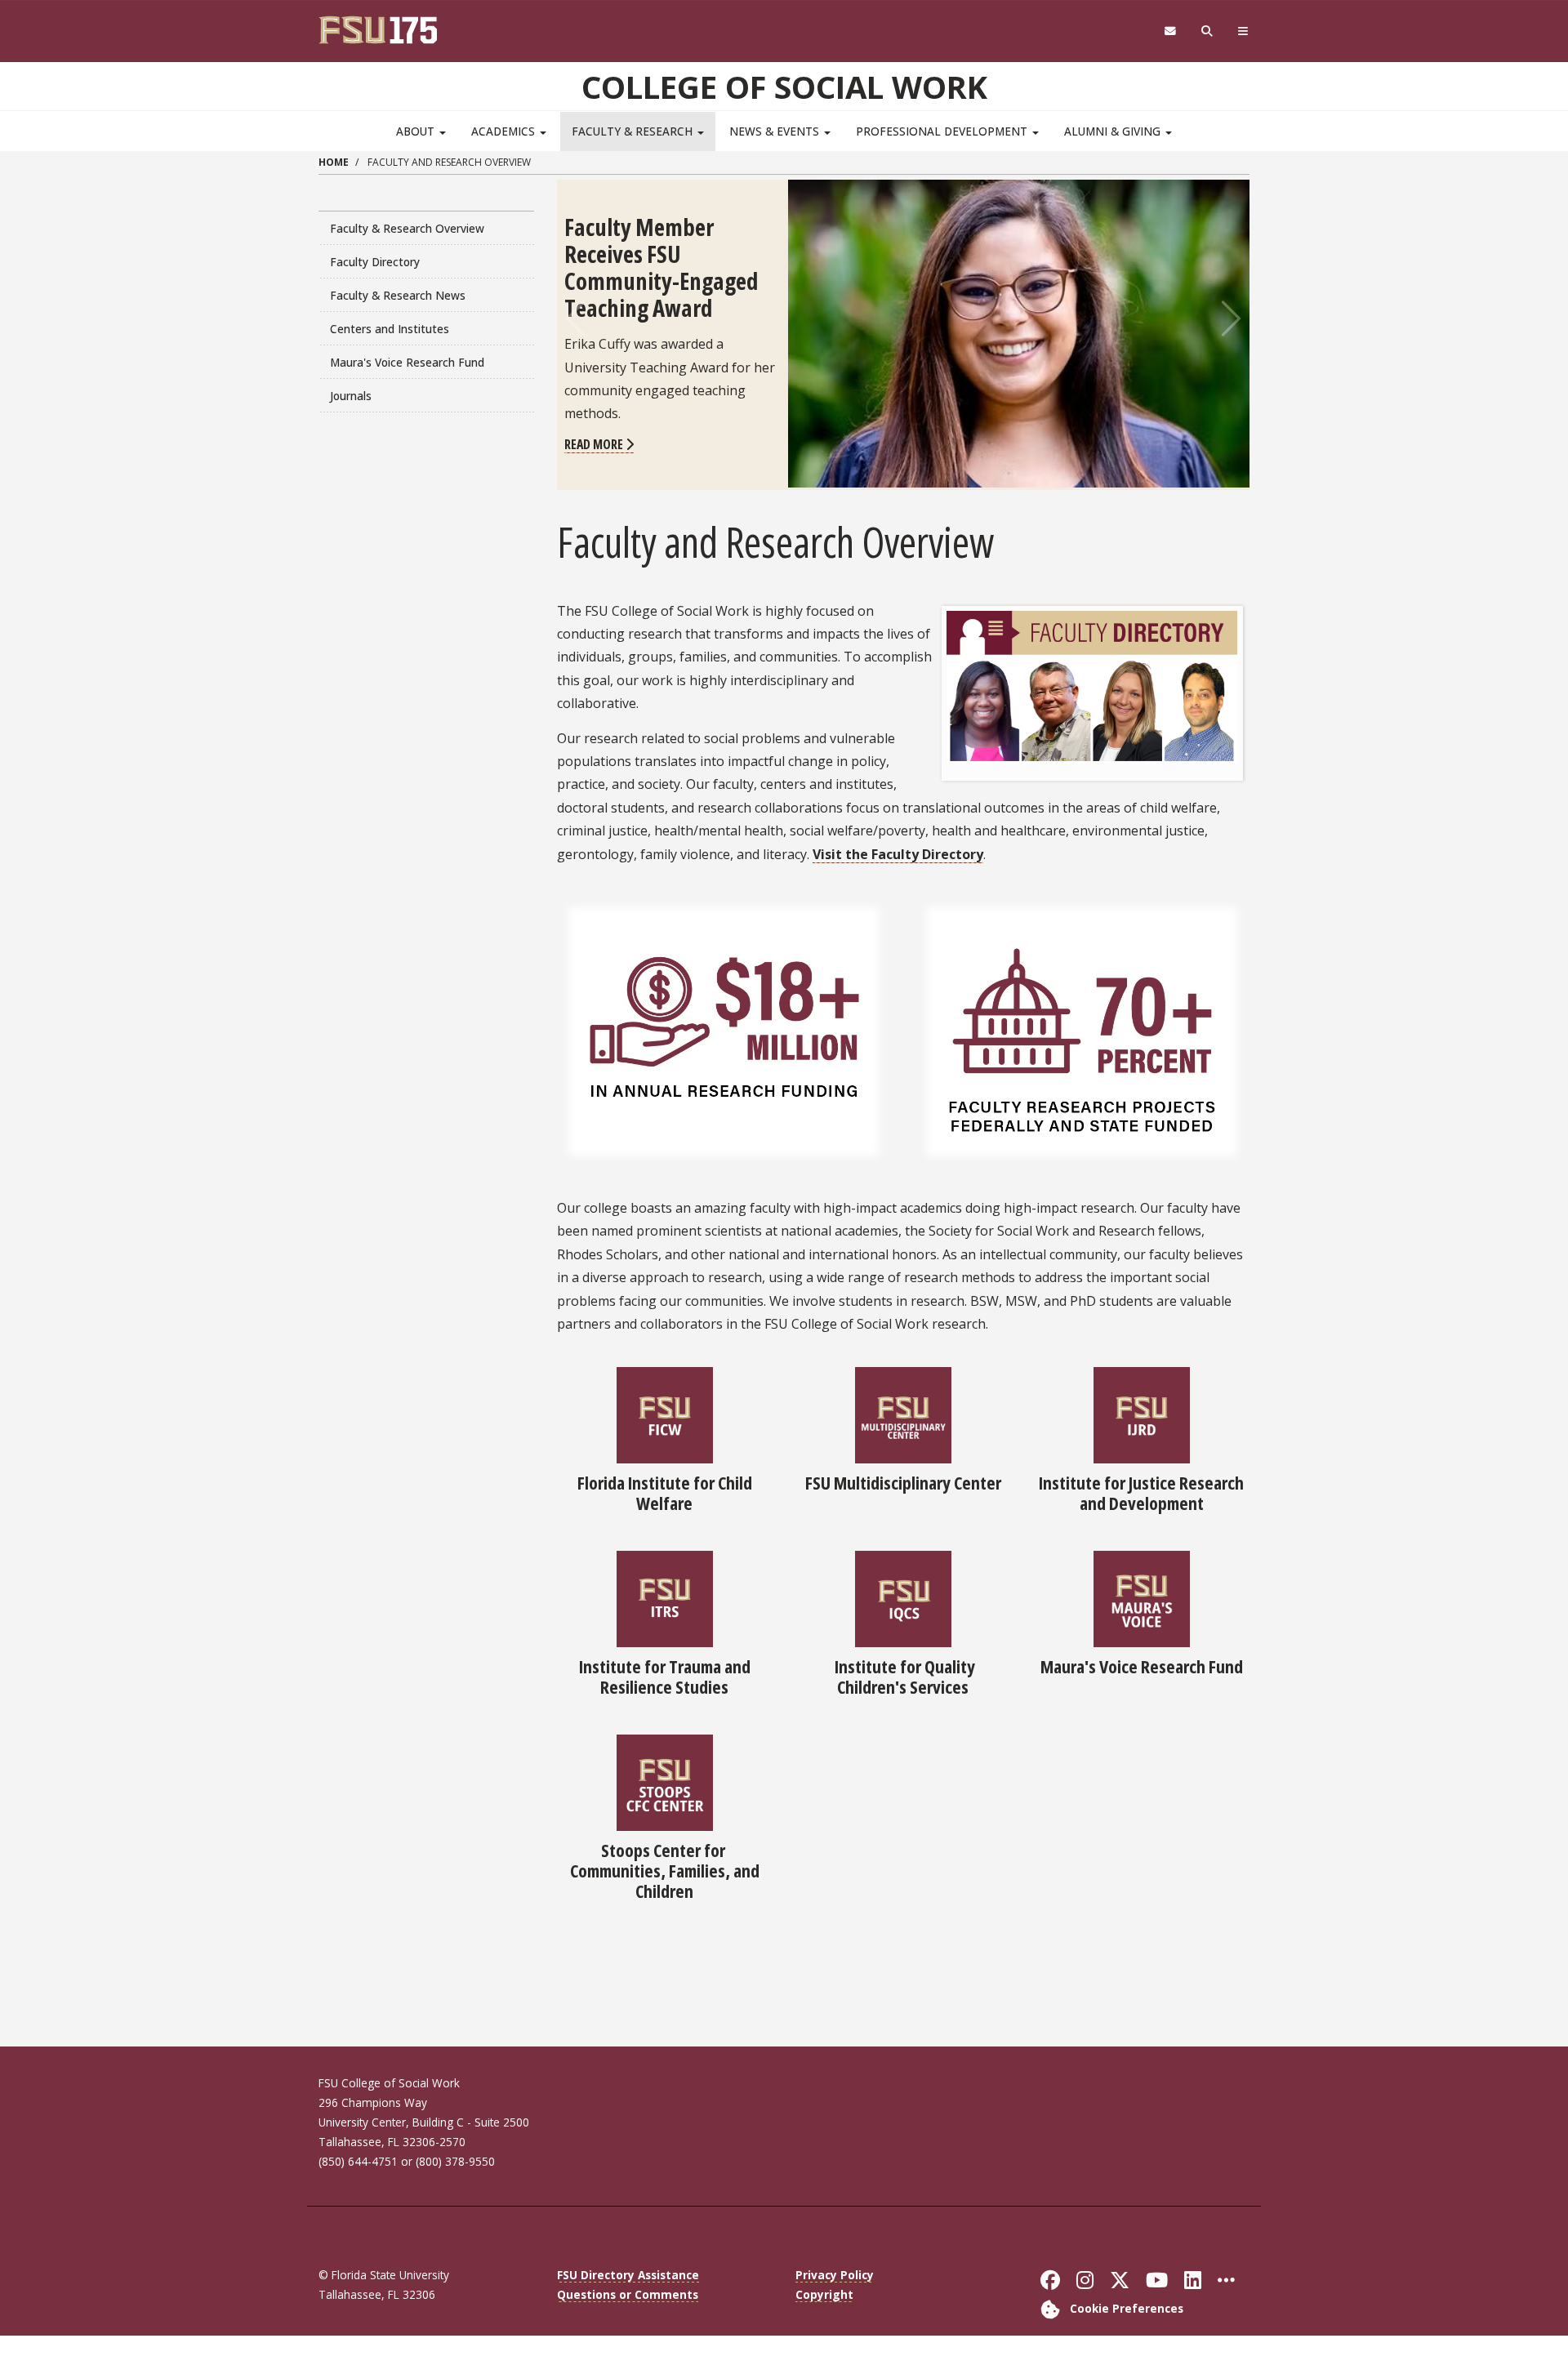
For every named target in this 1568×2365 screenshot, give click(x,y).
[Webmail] (1170, 31)
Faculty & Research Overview (407, 228)
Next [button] (1229, 318)
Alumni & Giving (1114, 131)
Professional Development (943, 131)
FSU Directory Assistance (628, 2275)
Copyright (824, 2294)
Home (334, 162)
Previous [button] (577, 318)
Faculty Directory (375, 262)
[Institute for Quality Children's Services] (903, 1597)
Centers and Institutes (390, 329)
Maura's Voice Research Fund (407, 362)
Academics (505, 131)
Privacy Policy (835, 2275)
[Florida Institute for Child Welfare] (665, 1414)
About (417, 131)
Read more (595, 444)
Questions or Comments (628, 2294)
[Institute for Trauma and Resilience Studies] (665, 1597)
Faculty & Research (634, 131)
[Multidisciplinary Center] (903, 1414)
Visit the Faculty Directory (898, 854)
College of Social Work (784, 87)
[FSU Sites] (1243, 31)
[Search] (1207, 31)
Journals (351, 396)
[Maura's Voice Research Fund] (1142, 1597)
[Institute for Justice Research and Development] (1142, 1414)
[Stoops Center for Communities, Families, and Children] (665, 1781)
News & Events (776, 131)
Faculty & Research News (398, 295)
